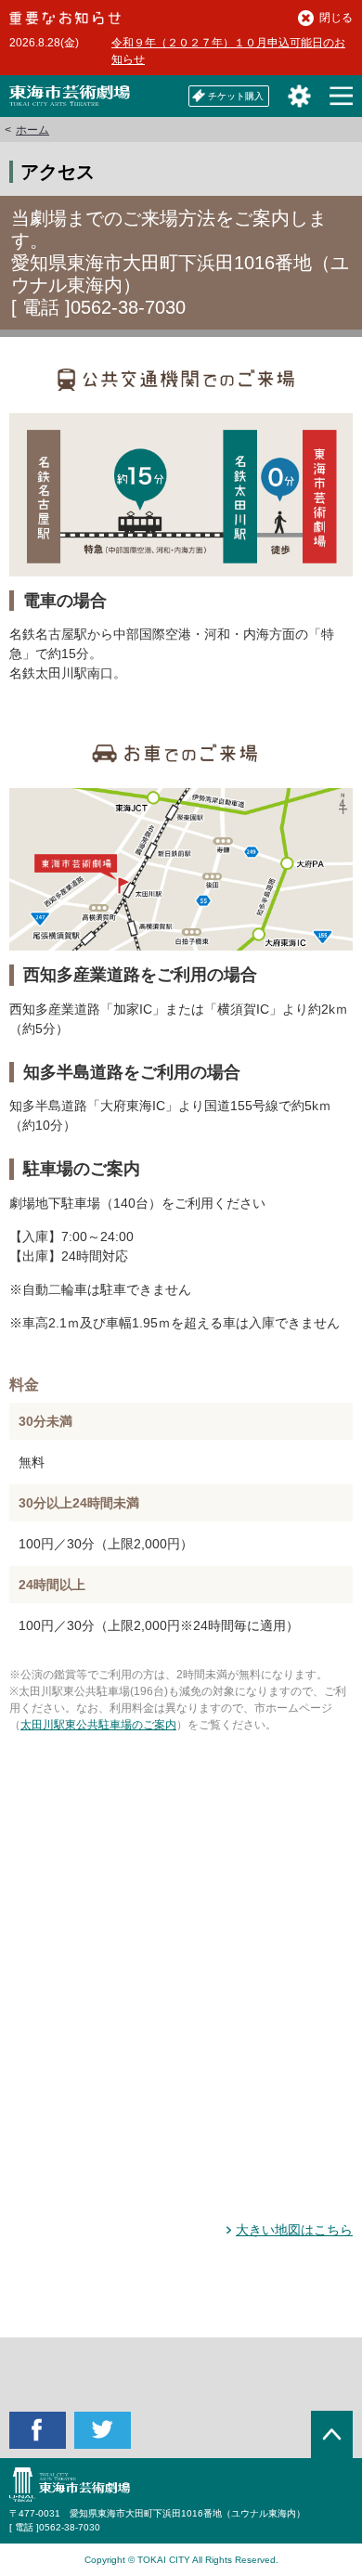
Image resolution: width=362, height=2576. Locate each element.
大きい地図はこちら (294, 2230)
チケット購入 (236, 96)
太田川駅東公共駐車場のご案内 (98, 1725)
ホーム (32, 130)
